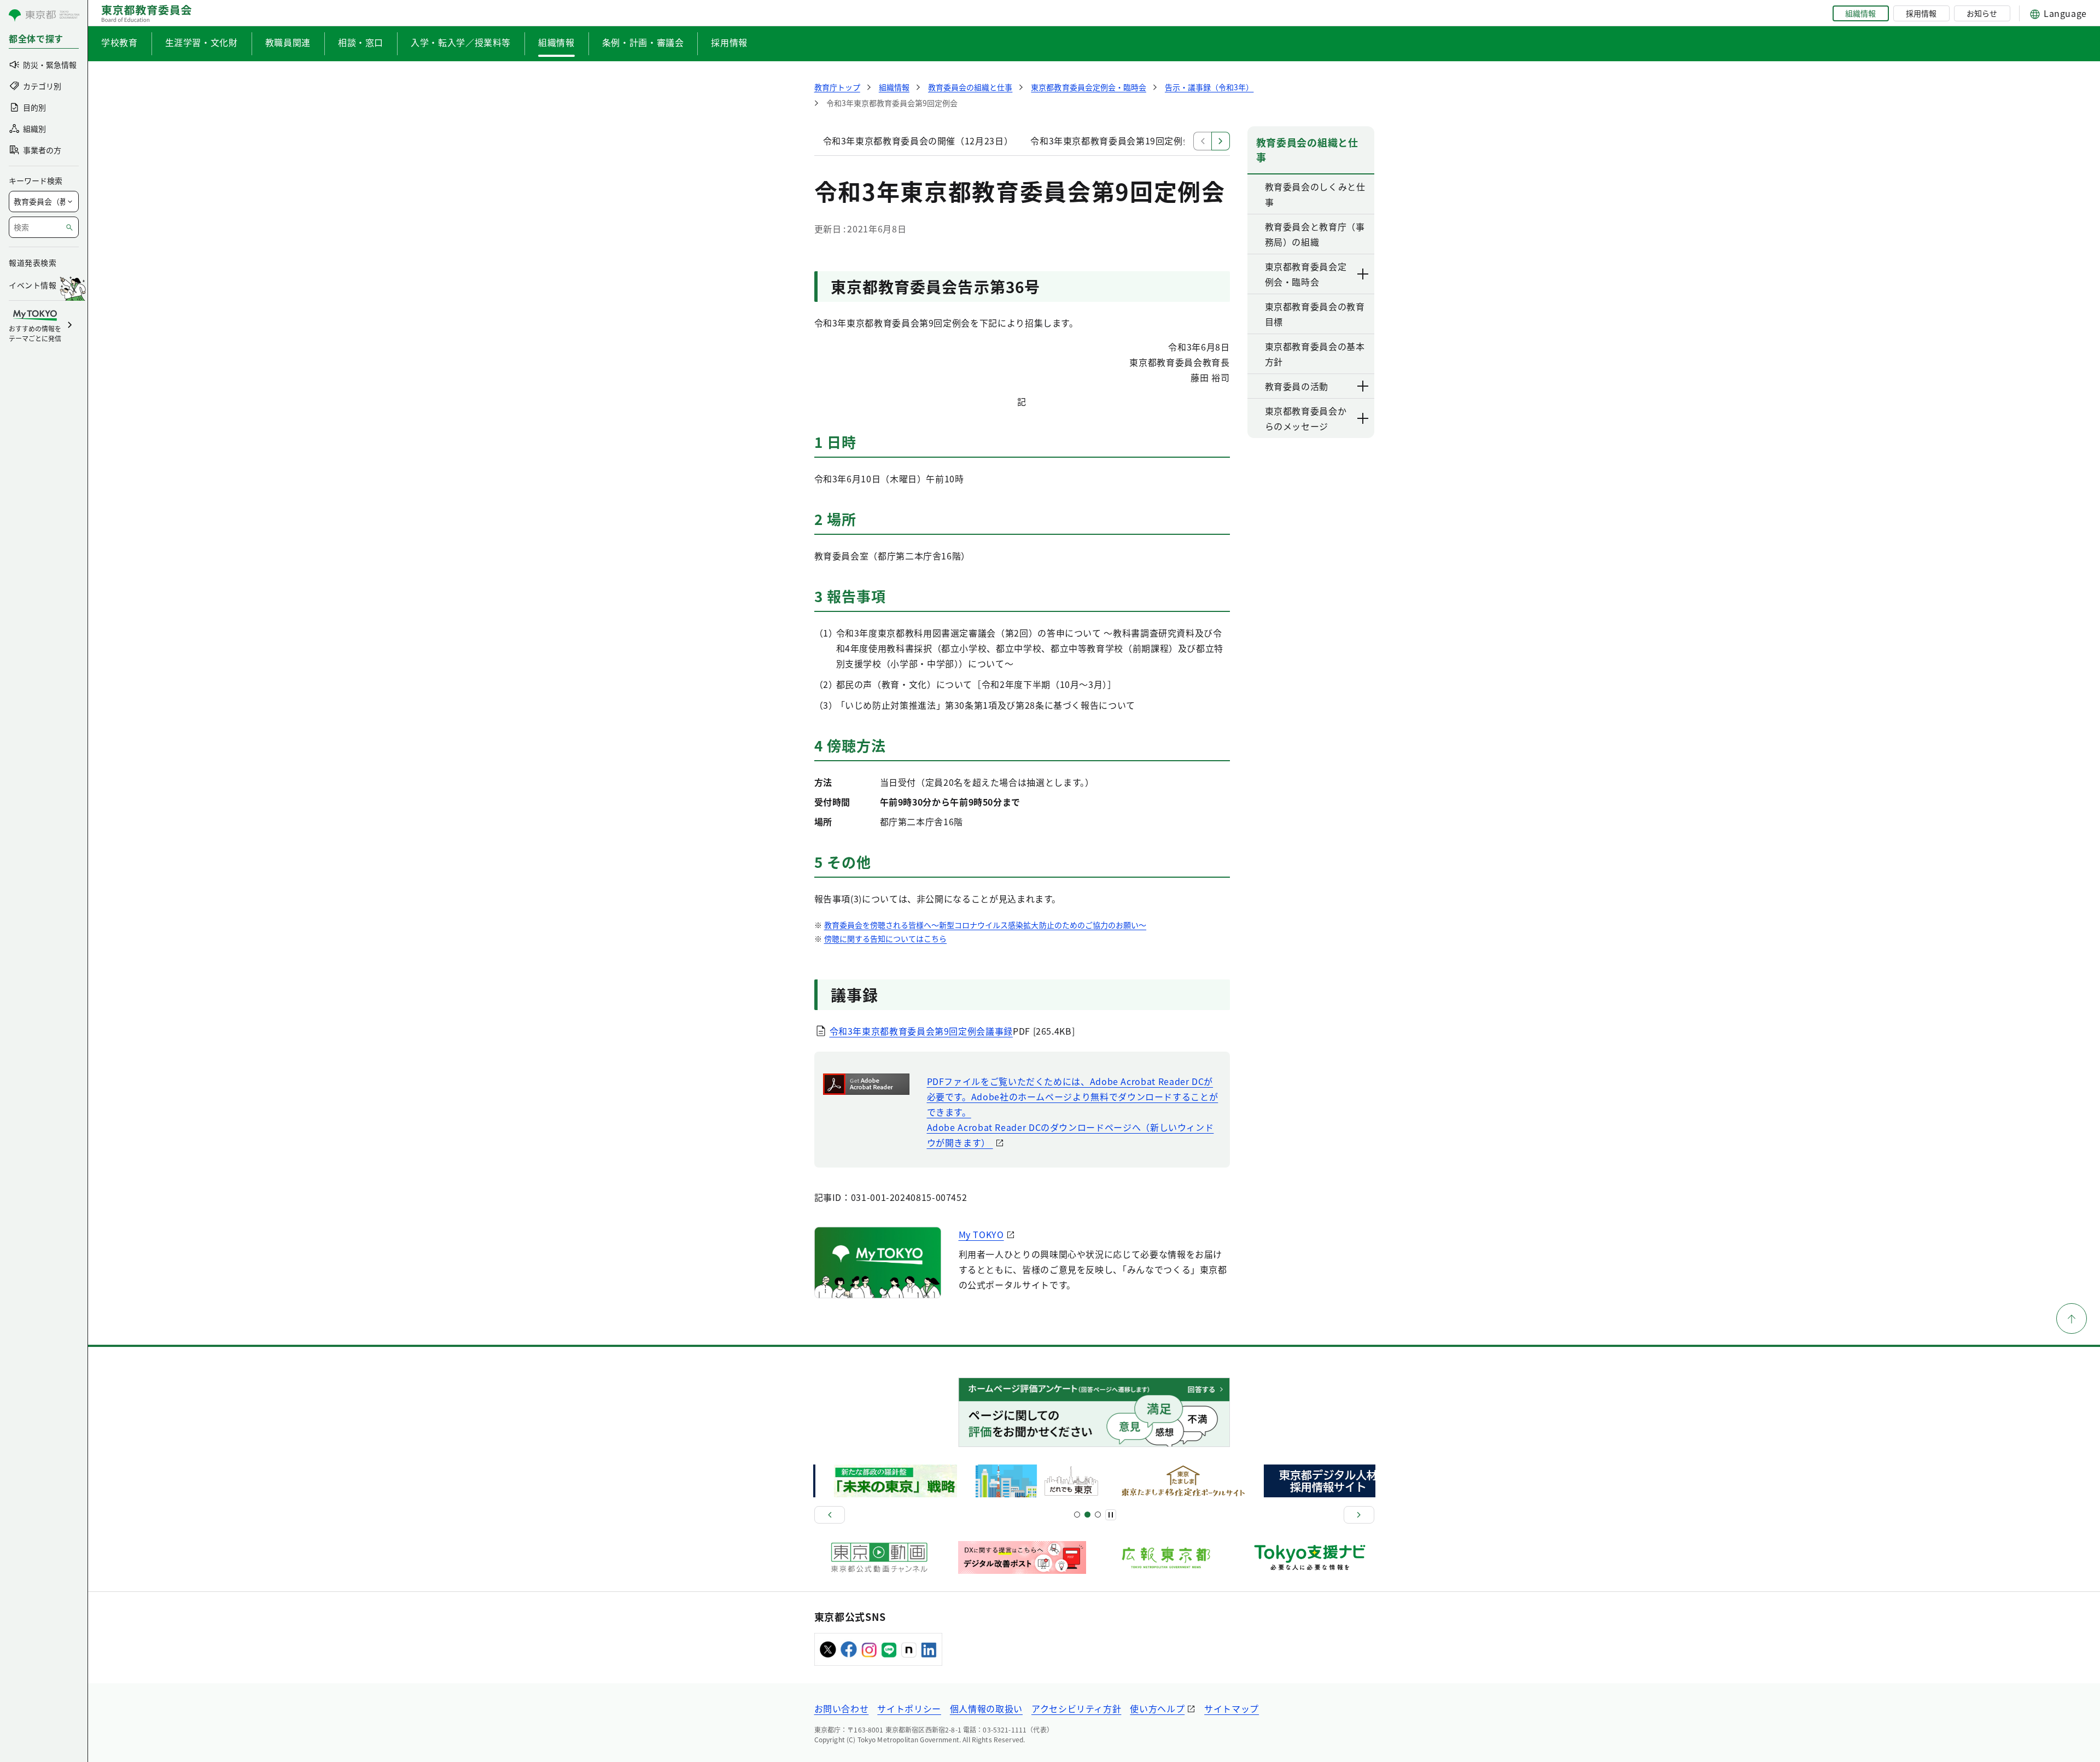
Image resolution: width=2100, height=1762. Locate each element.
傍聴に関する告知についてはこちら (886, 938)
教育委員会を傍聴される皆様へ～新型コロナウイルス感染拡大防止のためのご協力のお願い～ (985, 925)
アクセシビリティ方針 (1076, 1708)
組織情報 (1860, 13)
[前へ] (830, 1515)
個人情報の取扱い (986, 1708)
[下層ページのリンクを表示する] (1363, 274)
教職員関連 (288, 42)
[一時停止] (1111, 1515)
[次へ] (1359, 1515)
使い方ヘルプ (1157, 1708)
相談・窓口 (361, 42)
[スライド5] (1087, 1515)
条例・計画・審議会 (643, 42)
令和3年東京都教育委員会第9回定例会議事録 (921, 1031)
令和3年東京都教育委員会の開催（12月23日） (918, 141)
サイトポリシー (909, 1708)
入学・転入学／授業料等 (461, 42)
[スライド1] (1077, 1515)
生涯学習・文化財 (202, 42)
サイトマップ (1232, 1708)
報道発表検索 (33, 262)
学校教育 (119, 42)
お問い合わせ (842, 1708)
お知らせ (1982, 13)
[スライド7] (1098, 1515)
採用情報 (1921, 13)
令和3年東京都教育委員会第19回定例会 (1111, 141)
